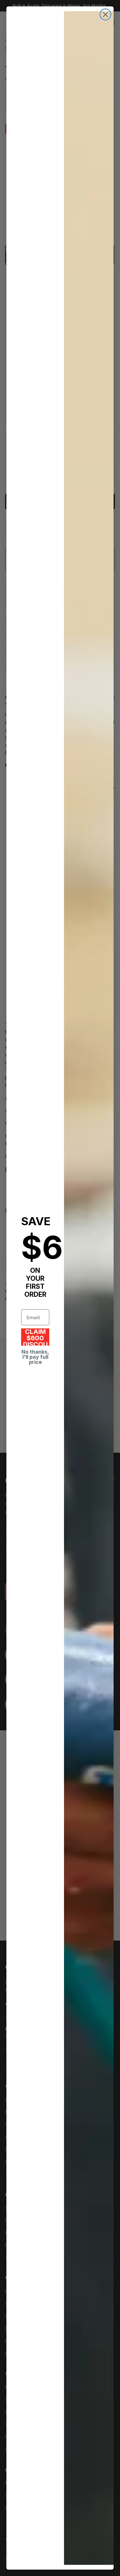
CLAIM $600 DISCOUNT (35, 1337)
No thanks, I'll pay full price (35, 1357)
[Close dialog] (105, 15)
